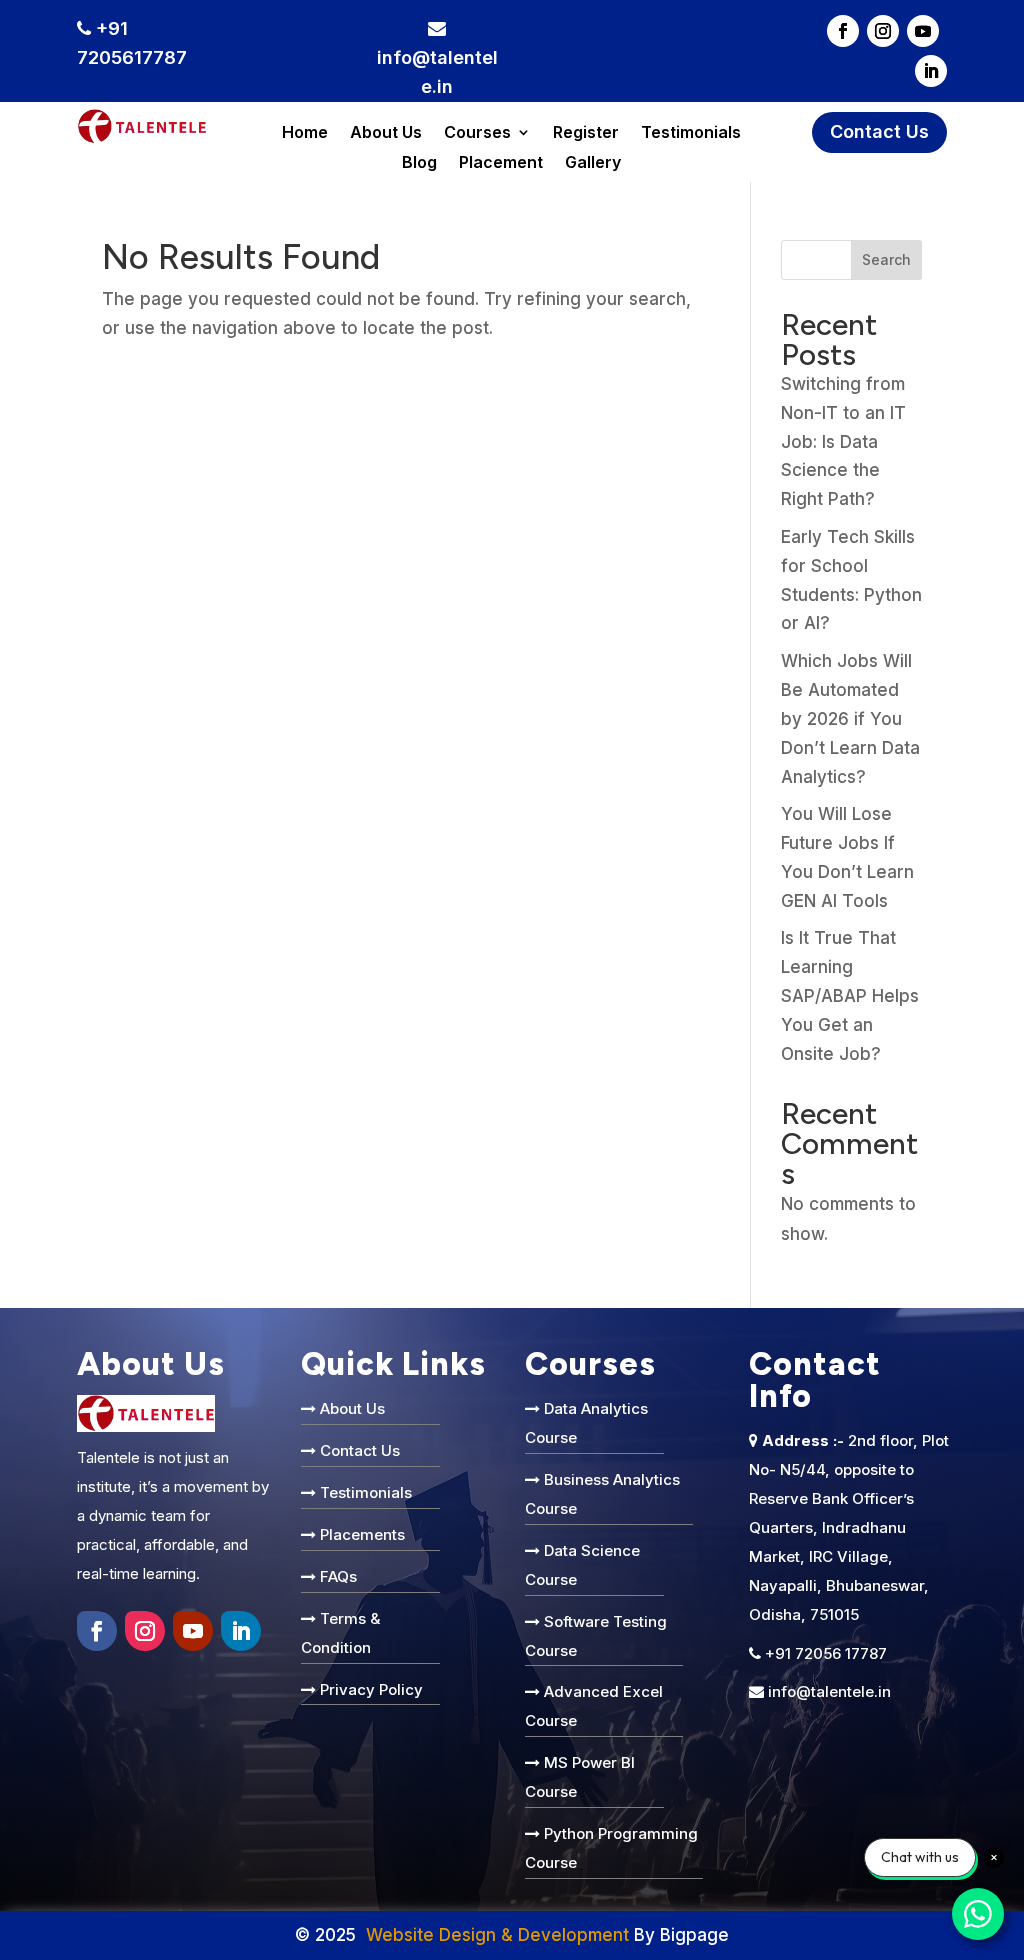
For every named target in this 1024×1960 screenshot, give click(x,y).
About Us (386, 133)
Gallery (593, 163)
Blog (419, 163)
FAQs (338, 1576)
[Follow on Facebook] (843, 31)
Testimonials (691, 133)
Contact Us (879, 131)
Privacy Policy (371, 1689)
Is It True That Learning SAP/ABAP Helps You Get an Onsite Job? (850, 996)
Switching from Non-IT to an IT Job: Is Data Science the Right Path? (843, 442)
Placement (501, 163)
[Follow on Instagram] (883, 31)
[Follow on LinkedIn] (931, 71)
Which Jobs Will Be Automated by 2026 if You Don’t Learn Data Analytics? (850, 719)
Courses (477, 133)
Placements (362, 1534)
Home (305, 133)
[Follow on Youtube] (923, 31)
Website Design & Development (497, 1935)
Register (586, 133)
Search (886, 259)
